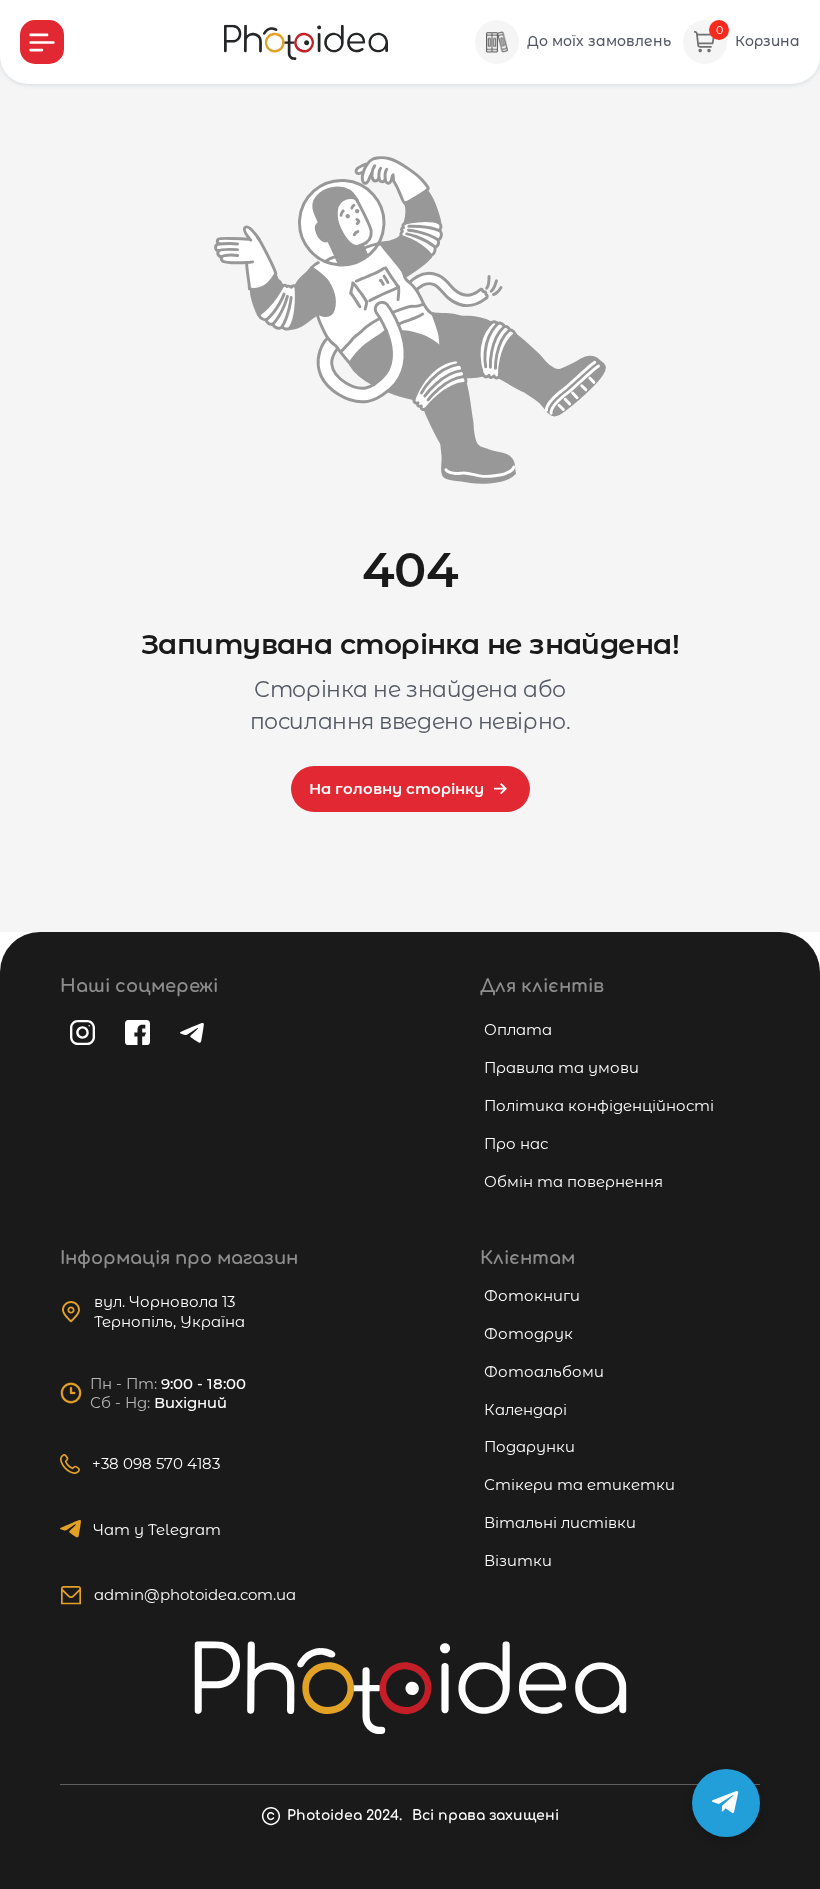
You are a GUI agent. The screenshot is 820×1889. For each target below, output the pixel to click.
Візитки (518, 1560)
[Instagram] (82, 1032)
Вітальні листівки (560, 1522)
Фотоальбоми (544, 1371)
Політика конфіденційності (599, 1105)
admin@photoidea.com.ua (195, 1594)
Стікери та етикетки (579, 1484)
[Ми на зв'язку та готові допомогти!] (726, 1803)
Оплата (518, 1029)
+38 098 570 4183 (156, 1463)
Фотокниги (532, 1295)
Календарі (525, 1409)
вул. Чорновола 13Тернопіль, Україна (169, 1311)
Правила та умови (561, 1067)
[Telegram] (192, 1033)
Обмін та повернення (573, 1181)
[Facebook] (137, 1032)
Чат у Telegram (157, 1529)
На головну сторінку (396, 788)
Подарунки (529, 1446)
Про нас (516, 1143)
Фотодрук (528, 1333)
